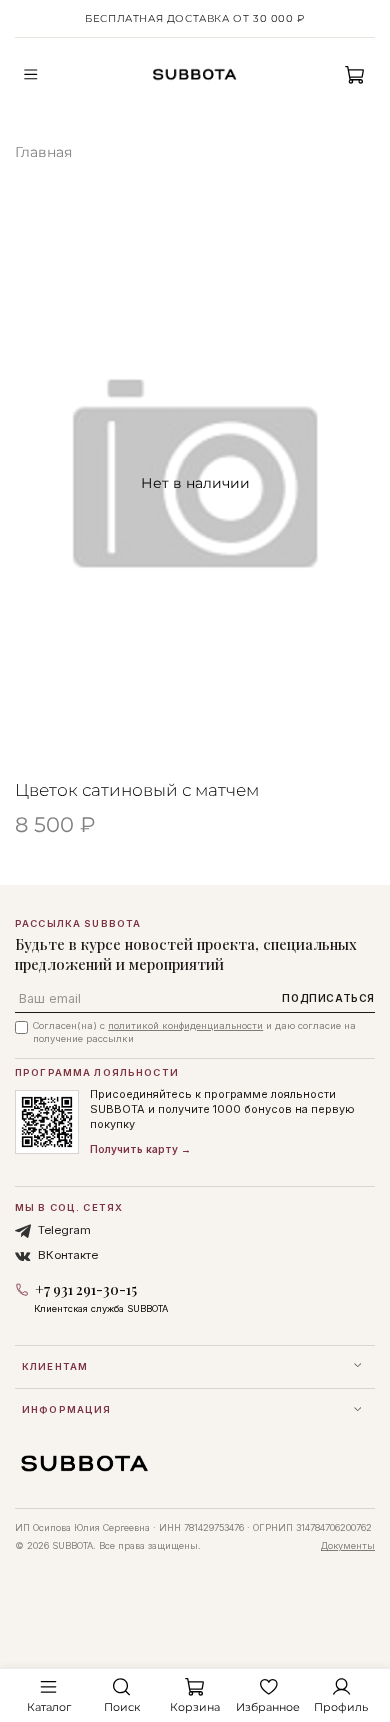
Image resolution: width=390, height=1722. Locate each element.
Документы (348, 1545)
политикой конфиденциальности (185, 1025)
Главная (43, 152)
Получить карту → (140, 1149)
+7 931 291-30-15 (86, 1289)
